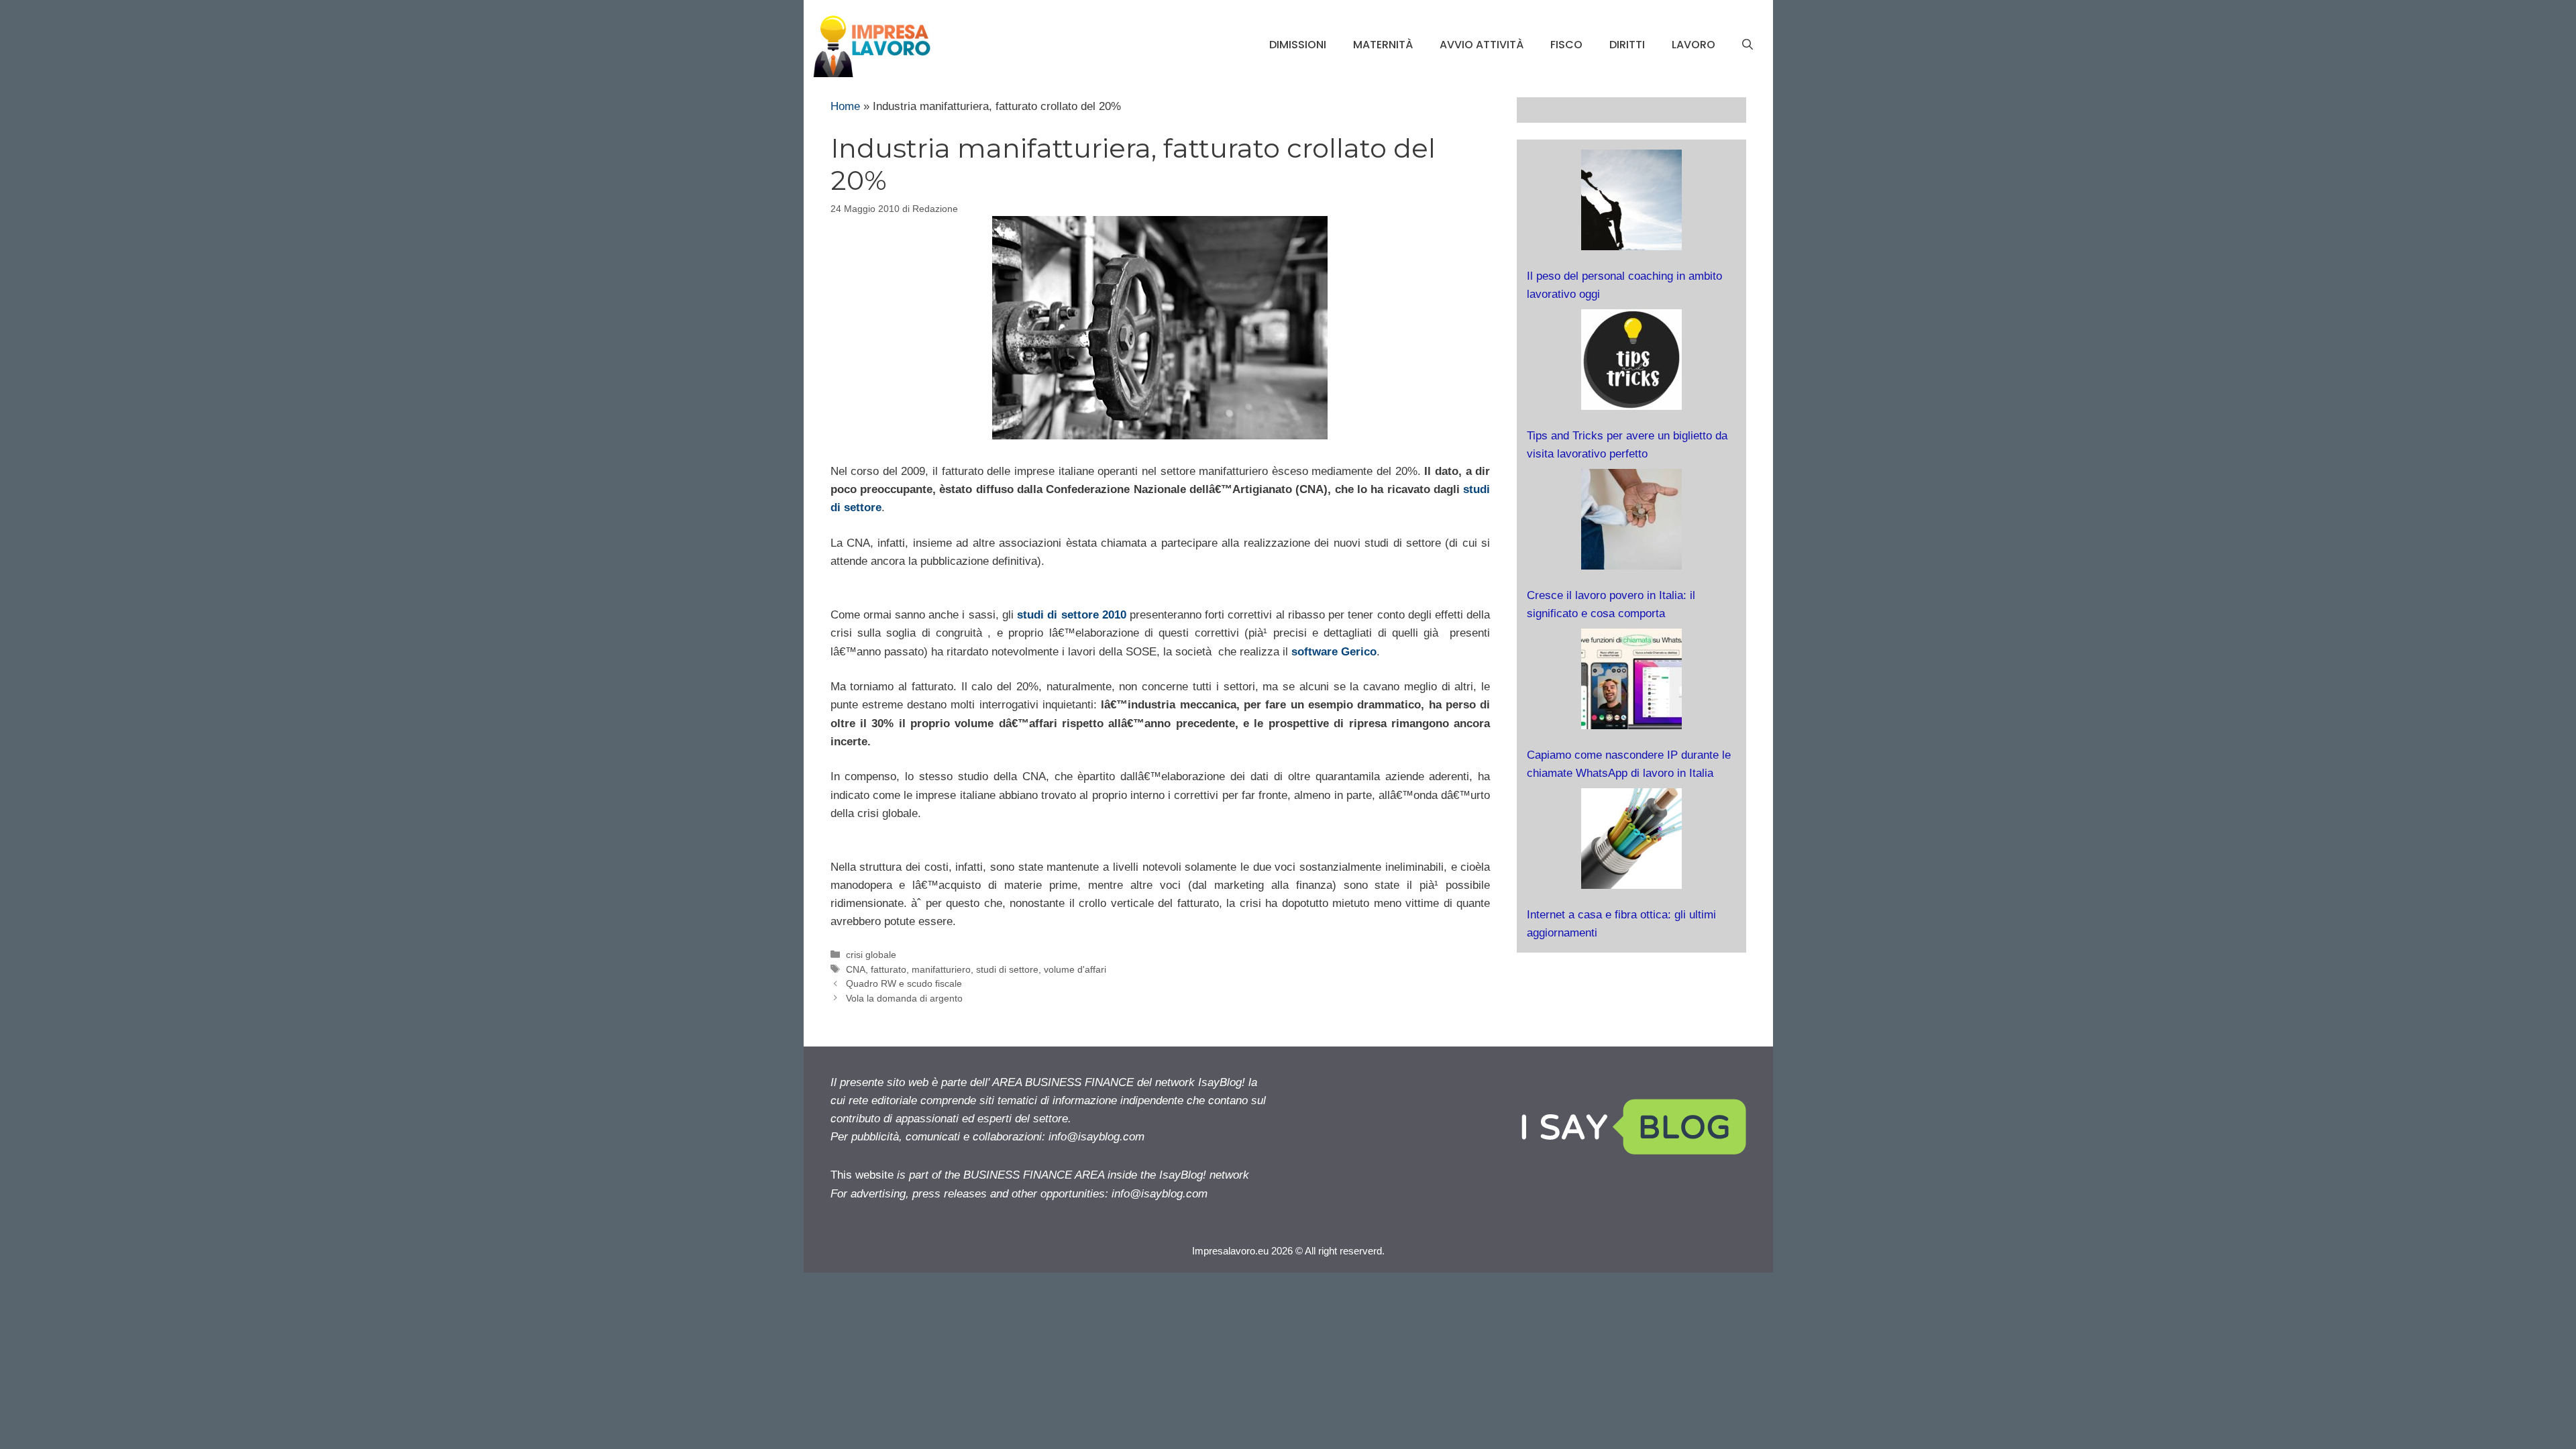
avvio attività (1482, 45)
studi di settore (1007, 969)
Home (845, 106)
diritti (1627, 45)
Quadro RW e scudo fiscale (904, 983)
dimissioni (1298, 45)
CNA (856, 969)
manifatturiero (941, 969)
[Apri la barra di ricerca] (1748, 45)
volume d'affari (1075, 969)
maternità (1383, 45)
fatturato (889, 969)
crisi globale (871, 955)
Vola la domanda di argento (904, 998)
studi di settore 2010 (1072, 615)
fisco (1566, 45)
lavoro (1694, 45)
